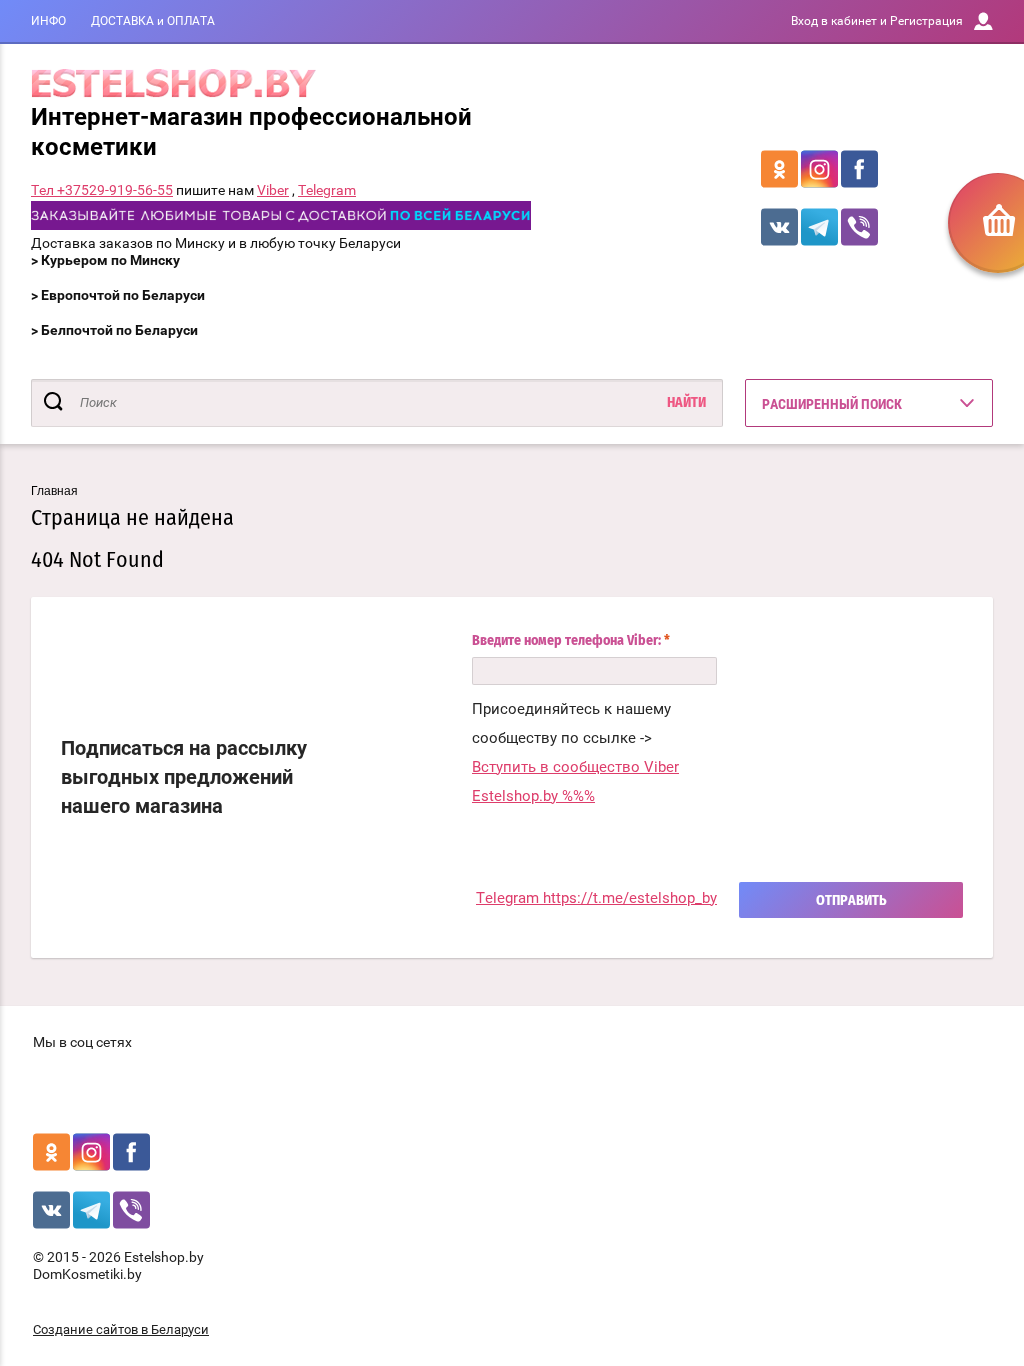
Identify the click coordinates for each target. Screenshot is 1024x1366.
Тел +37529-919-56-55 (102, 190)
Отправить (851, 901)
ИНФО (48, 21)
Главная (54, 491)
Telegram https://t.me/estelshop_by (596, 898)
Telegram (327, 190)
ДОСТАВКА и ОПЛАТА (153, 21)
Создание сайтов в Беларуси (121, 1329)
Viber (273, 190)
